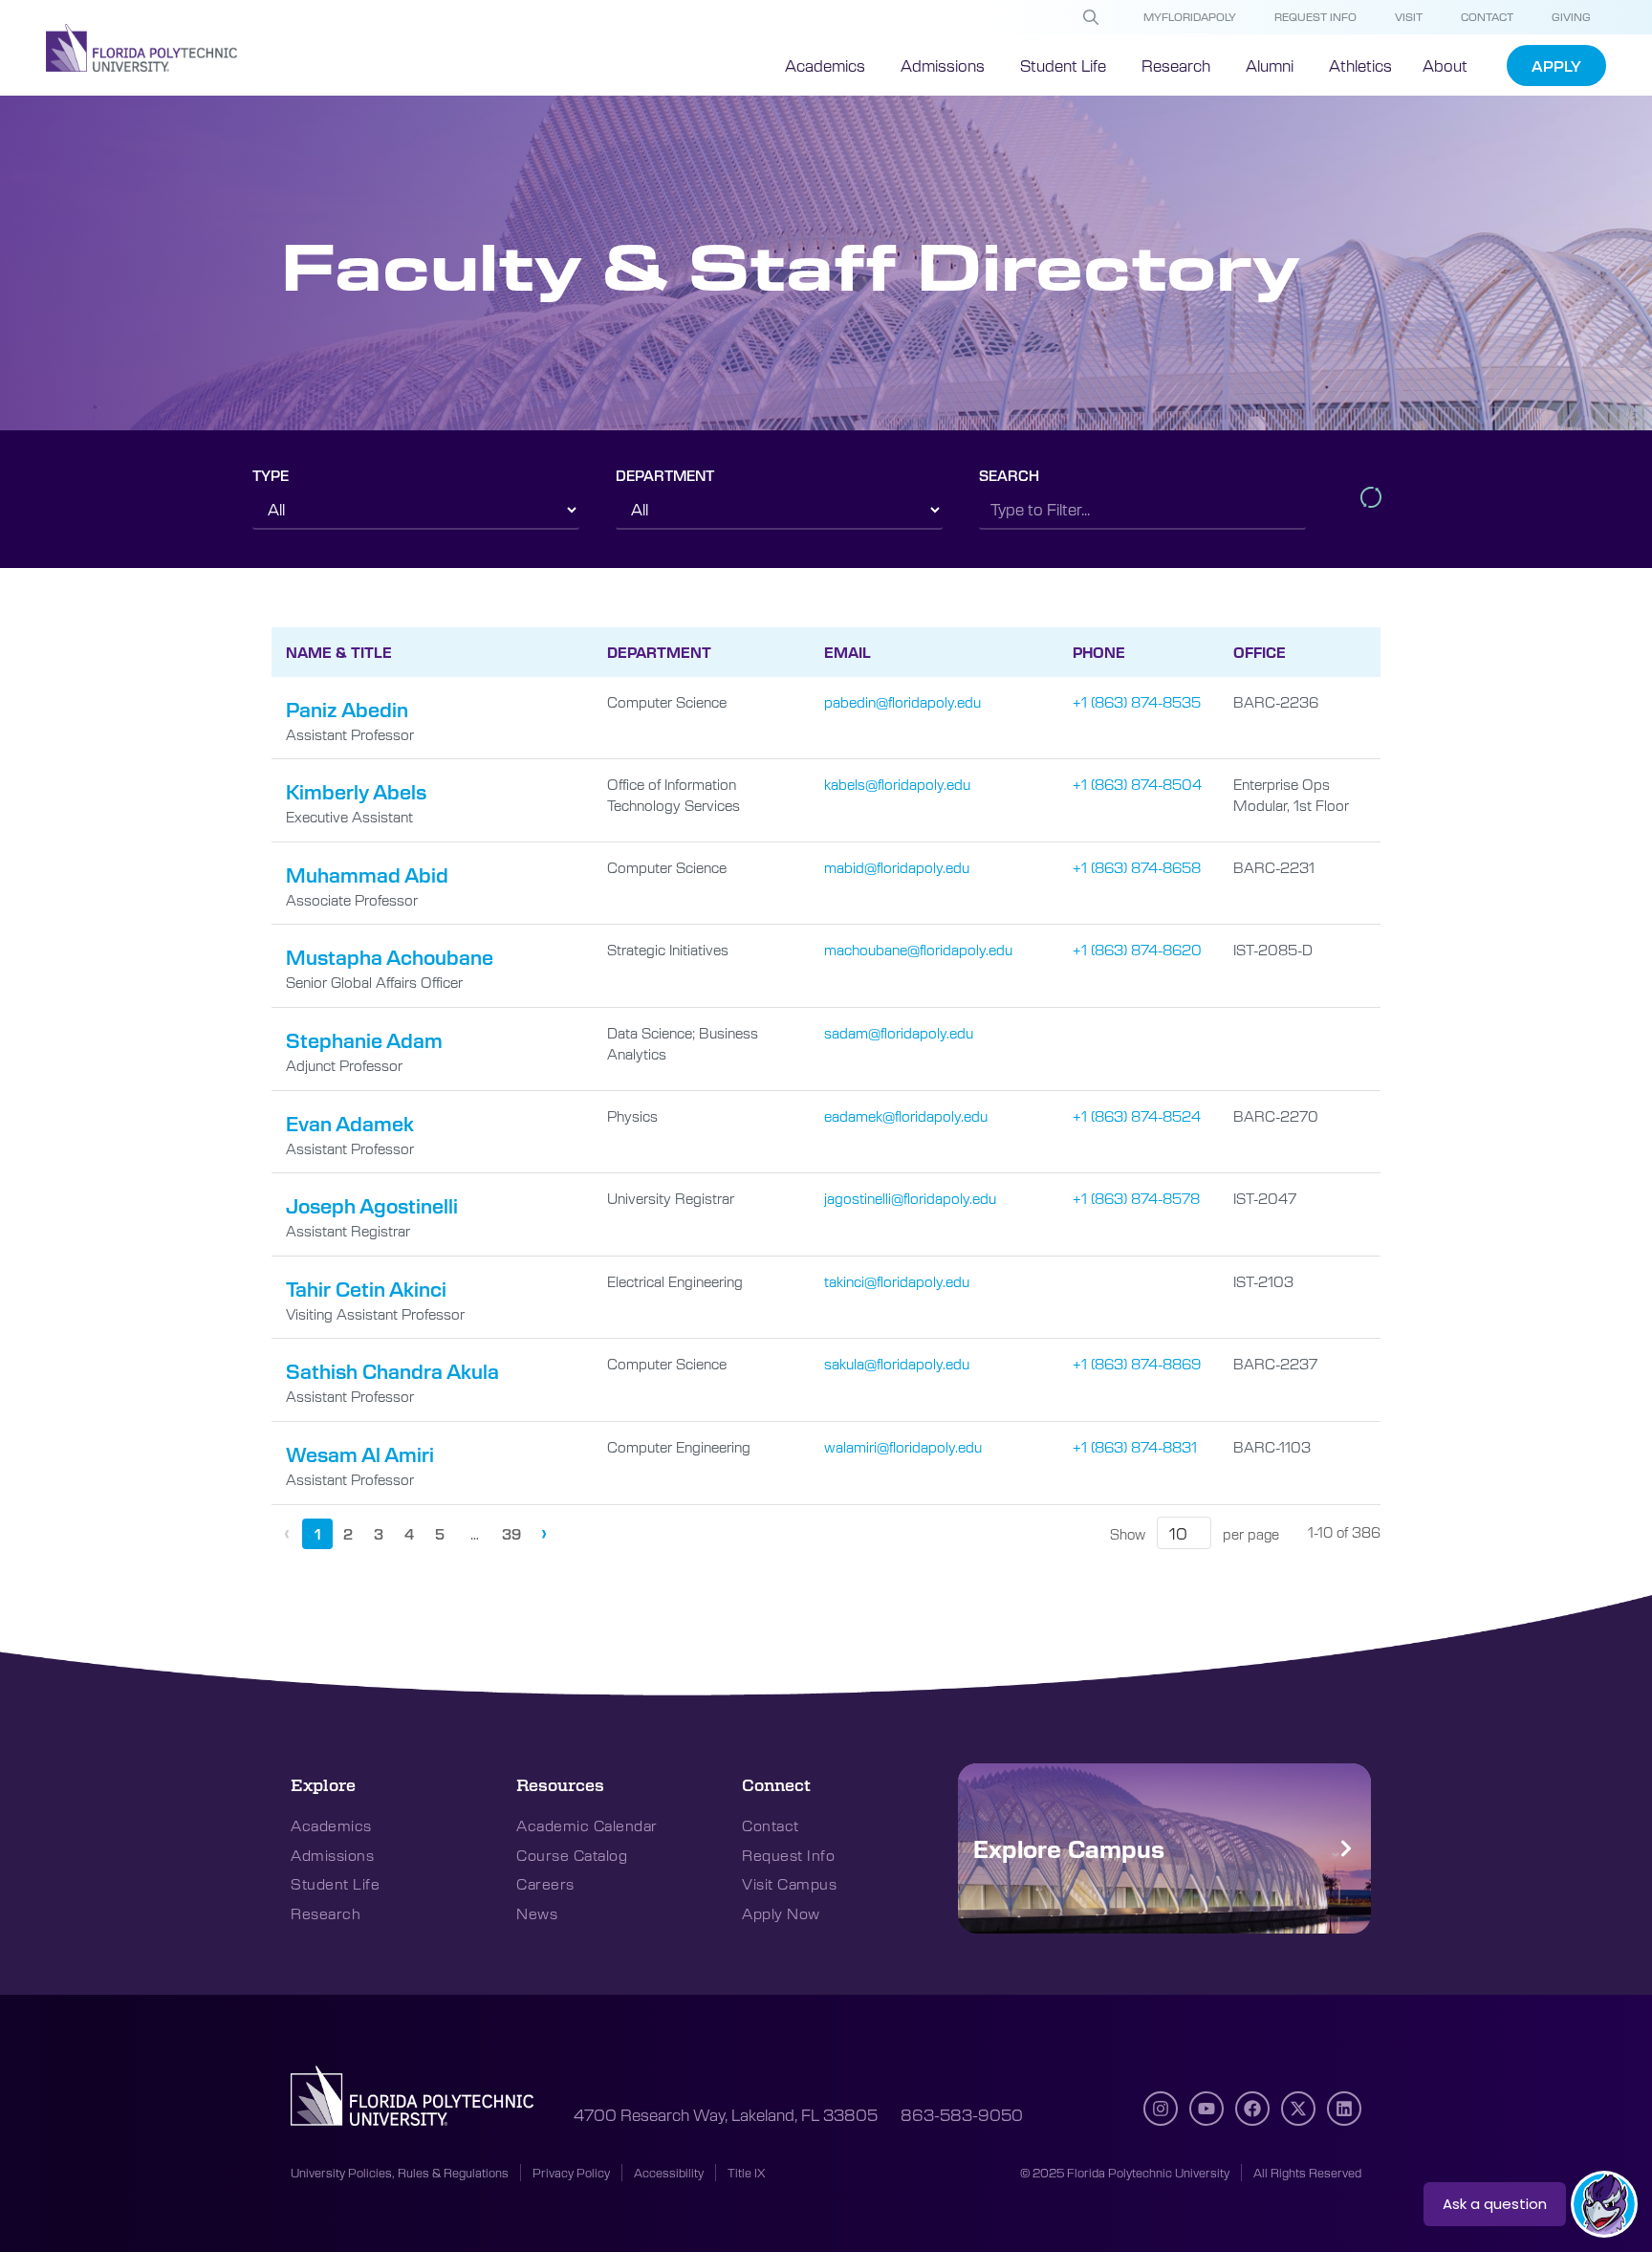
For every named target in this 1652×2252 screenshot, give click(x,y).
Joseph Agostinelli (372, 1205)
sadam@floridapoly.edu (899, 1032)
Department (665, 475)
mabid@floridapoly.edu (897, 867)
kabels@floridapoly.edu (897, 784)
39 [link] (511, 1534)
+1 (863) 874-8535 (1137, 701)
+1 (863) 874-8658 (1137, 867)
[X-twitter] (1298, 2109)
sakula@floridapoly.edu (897, 1363)
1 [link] (318, 1534)
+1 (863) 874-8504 (1137, 784)
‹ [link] (287, 1531)
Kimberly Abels (356, 791)
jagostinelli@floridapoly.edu (910, 1198)
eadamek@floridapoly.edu (906, 1115)
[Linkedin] (1344, 2109)
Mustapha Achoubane (390, 957)
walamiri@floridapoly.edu (903, 1446)
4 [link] (409, 1534)
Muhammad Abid (367, 875)
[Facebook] (1252, 2109)
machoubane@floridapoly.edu (918, 949)
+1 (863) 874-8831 (1135, 1446)
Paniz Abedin (347, 709)
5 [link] (440, 1534)
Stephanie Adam (364, 1040)
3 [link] (379, 1534)
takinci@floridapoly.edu (897, 1281)
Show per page (1195, 1534)
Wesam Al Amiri (360, 1454)
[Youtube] (1206, 2109)
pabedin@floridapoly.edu (902, 701)
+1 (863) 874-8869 (1137, 1363)
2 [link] (348, 1534)
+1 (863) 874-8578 (1136, 1198)
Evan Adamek (350, 1123)
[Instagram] (1161, 2109)
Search (1009, 475)
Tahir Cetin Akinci (366, 1289)
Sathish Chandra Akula (392, 1371)
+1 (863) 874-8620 (1137, 949)
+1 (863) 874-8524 (1137, 1115)
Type (271, 475)
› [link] (544, 1531)
